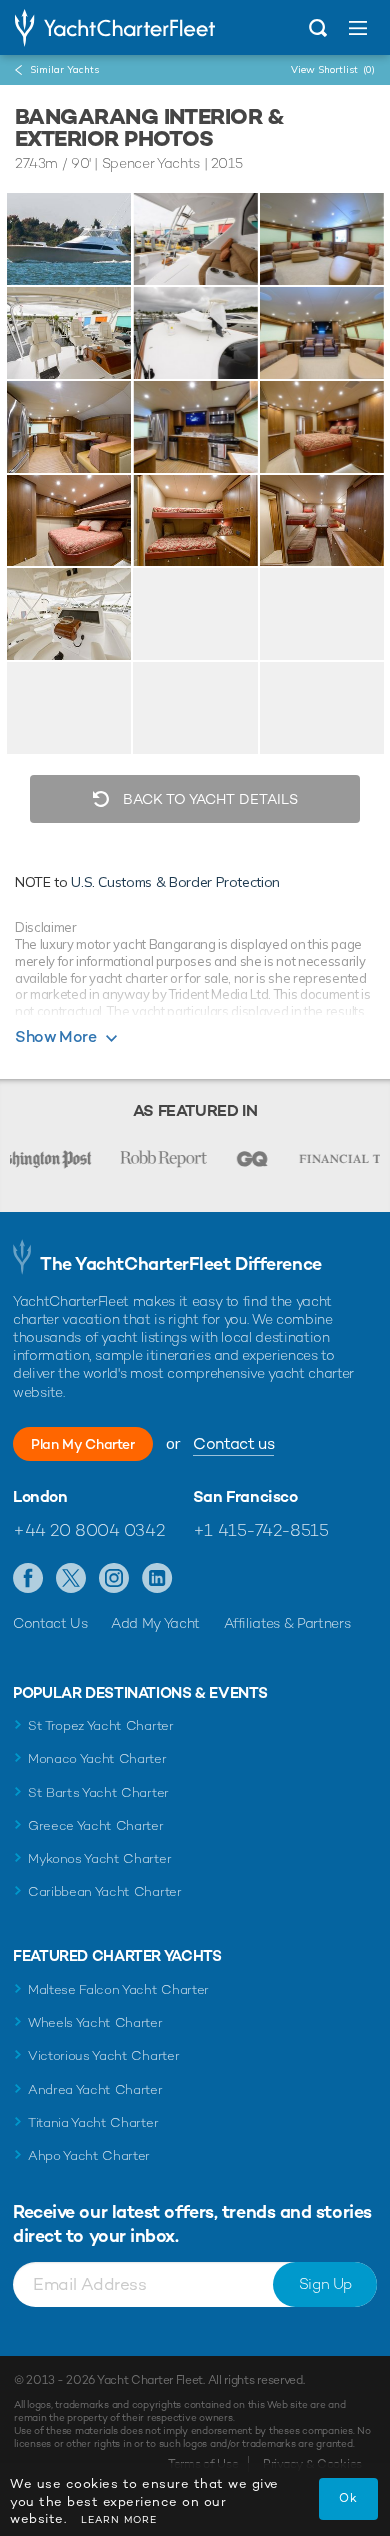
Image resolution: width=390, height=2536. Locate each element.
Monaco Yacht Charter (97, 1758)
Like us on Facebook (28, 1579)
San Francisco (245, 1497)
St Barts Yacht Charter (98, 1792)
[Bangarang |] (195, 239)
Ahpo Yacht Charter (89, 2155)
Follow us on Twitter (71, 1579)
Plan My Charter (83, 1444)
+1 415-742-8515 (261, 1530)
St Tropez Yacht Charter (101, 1725)
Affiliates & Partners (287, 1623)
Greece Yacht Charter (96, 1825)
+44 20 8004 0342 (88, 1530)
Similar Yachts (64, 69)
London (40, 1497)
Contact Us (50, 1623)
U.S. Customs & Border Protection (175, 882)
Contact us (233, 1443)
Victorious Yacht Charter (103, 2055)
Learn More (119, 2519)
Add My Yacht (155, 1623)
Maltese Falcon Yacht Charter (118, 1989)
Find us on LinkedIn (157, 1579)
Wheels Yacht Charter (95, 2022)
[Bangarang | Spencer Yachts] (69, 239)
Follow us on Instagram (114, 1579)
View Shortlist (333, 69)
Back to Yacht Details (208, 799)
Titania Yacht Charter (93, 2122)
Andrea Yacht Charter (95, 2089)
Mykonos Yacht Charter (99, 1858)
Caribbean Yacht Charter (105, 1891)
